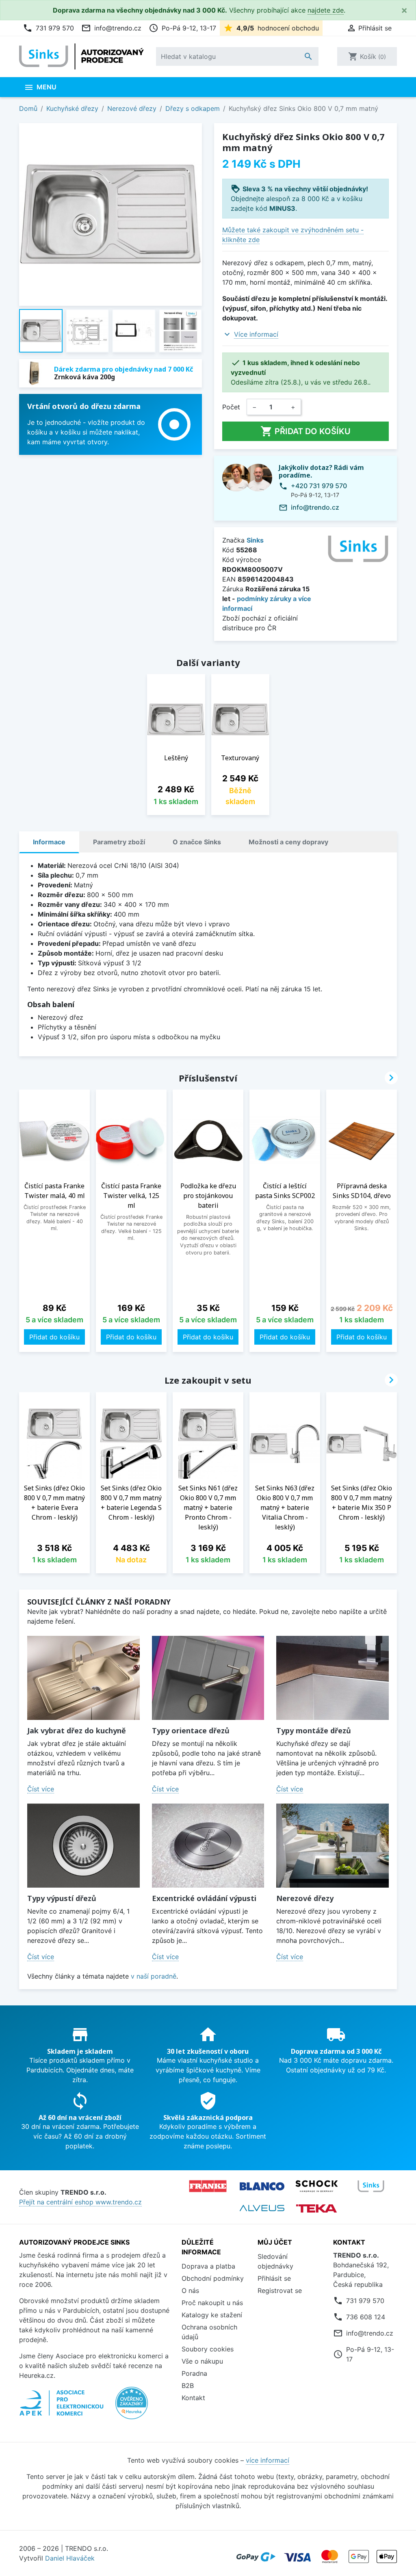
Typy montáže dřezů (314, 1730)
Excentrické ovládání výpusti (204, 1898)
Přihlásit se (274, 2278)
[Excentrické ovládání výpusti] (208, 1846)
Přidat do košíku (305, 431)
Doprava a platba (208, 2266)
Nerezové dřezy (305, 1898)
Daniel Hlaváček (70, 2558)
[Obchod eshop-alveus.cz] (262, 2208)
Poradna (194, 2373)
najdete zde (326, 10)
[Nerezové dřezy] (333, 1846)
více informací (268, 2460)
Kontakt (193, 2398)
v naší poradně (154, 1976)
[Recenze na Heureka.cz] (132, 2407)
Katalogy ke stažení (212, 2315)
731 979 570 (48, 28)
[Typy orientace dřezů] (208, 1678)
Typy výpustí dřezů (62, 1898)
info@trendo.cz (111, 28)
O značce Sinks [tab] (197, 842)
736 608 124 (366, 2317)
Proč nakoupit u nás (212, 2303)
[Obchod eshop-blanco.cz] (262, 2186)
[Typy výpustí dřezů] (83, 1846)
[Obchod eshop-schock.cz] (316, 2186)
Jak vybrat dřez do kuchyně (77, 1730)
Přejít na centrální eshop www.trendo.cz (80, 2202)
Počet (231, 407)
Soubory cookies (208, 2349)
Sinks (255, 540)
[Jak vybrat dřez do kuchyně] (83, 1678)
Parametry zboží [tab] (119, 842)
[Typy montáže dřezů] (333, 1678)
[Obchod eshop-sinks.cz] (371, 2186)
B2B (188, 2386)
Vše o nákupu (202, 2361)
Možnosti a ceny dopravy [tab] (288, 842)
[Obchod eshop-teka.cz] (316, 2208)
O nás (190, 2290)
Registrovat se (280, 2290)
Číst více (41, 1789)
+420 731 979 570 (319, 486)
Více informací (256, 334)
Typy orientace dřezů (191, 1730)
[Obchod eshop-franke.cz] (208, 2186)
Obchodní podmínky (213, 2278)
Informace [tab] (49, 842)
